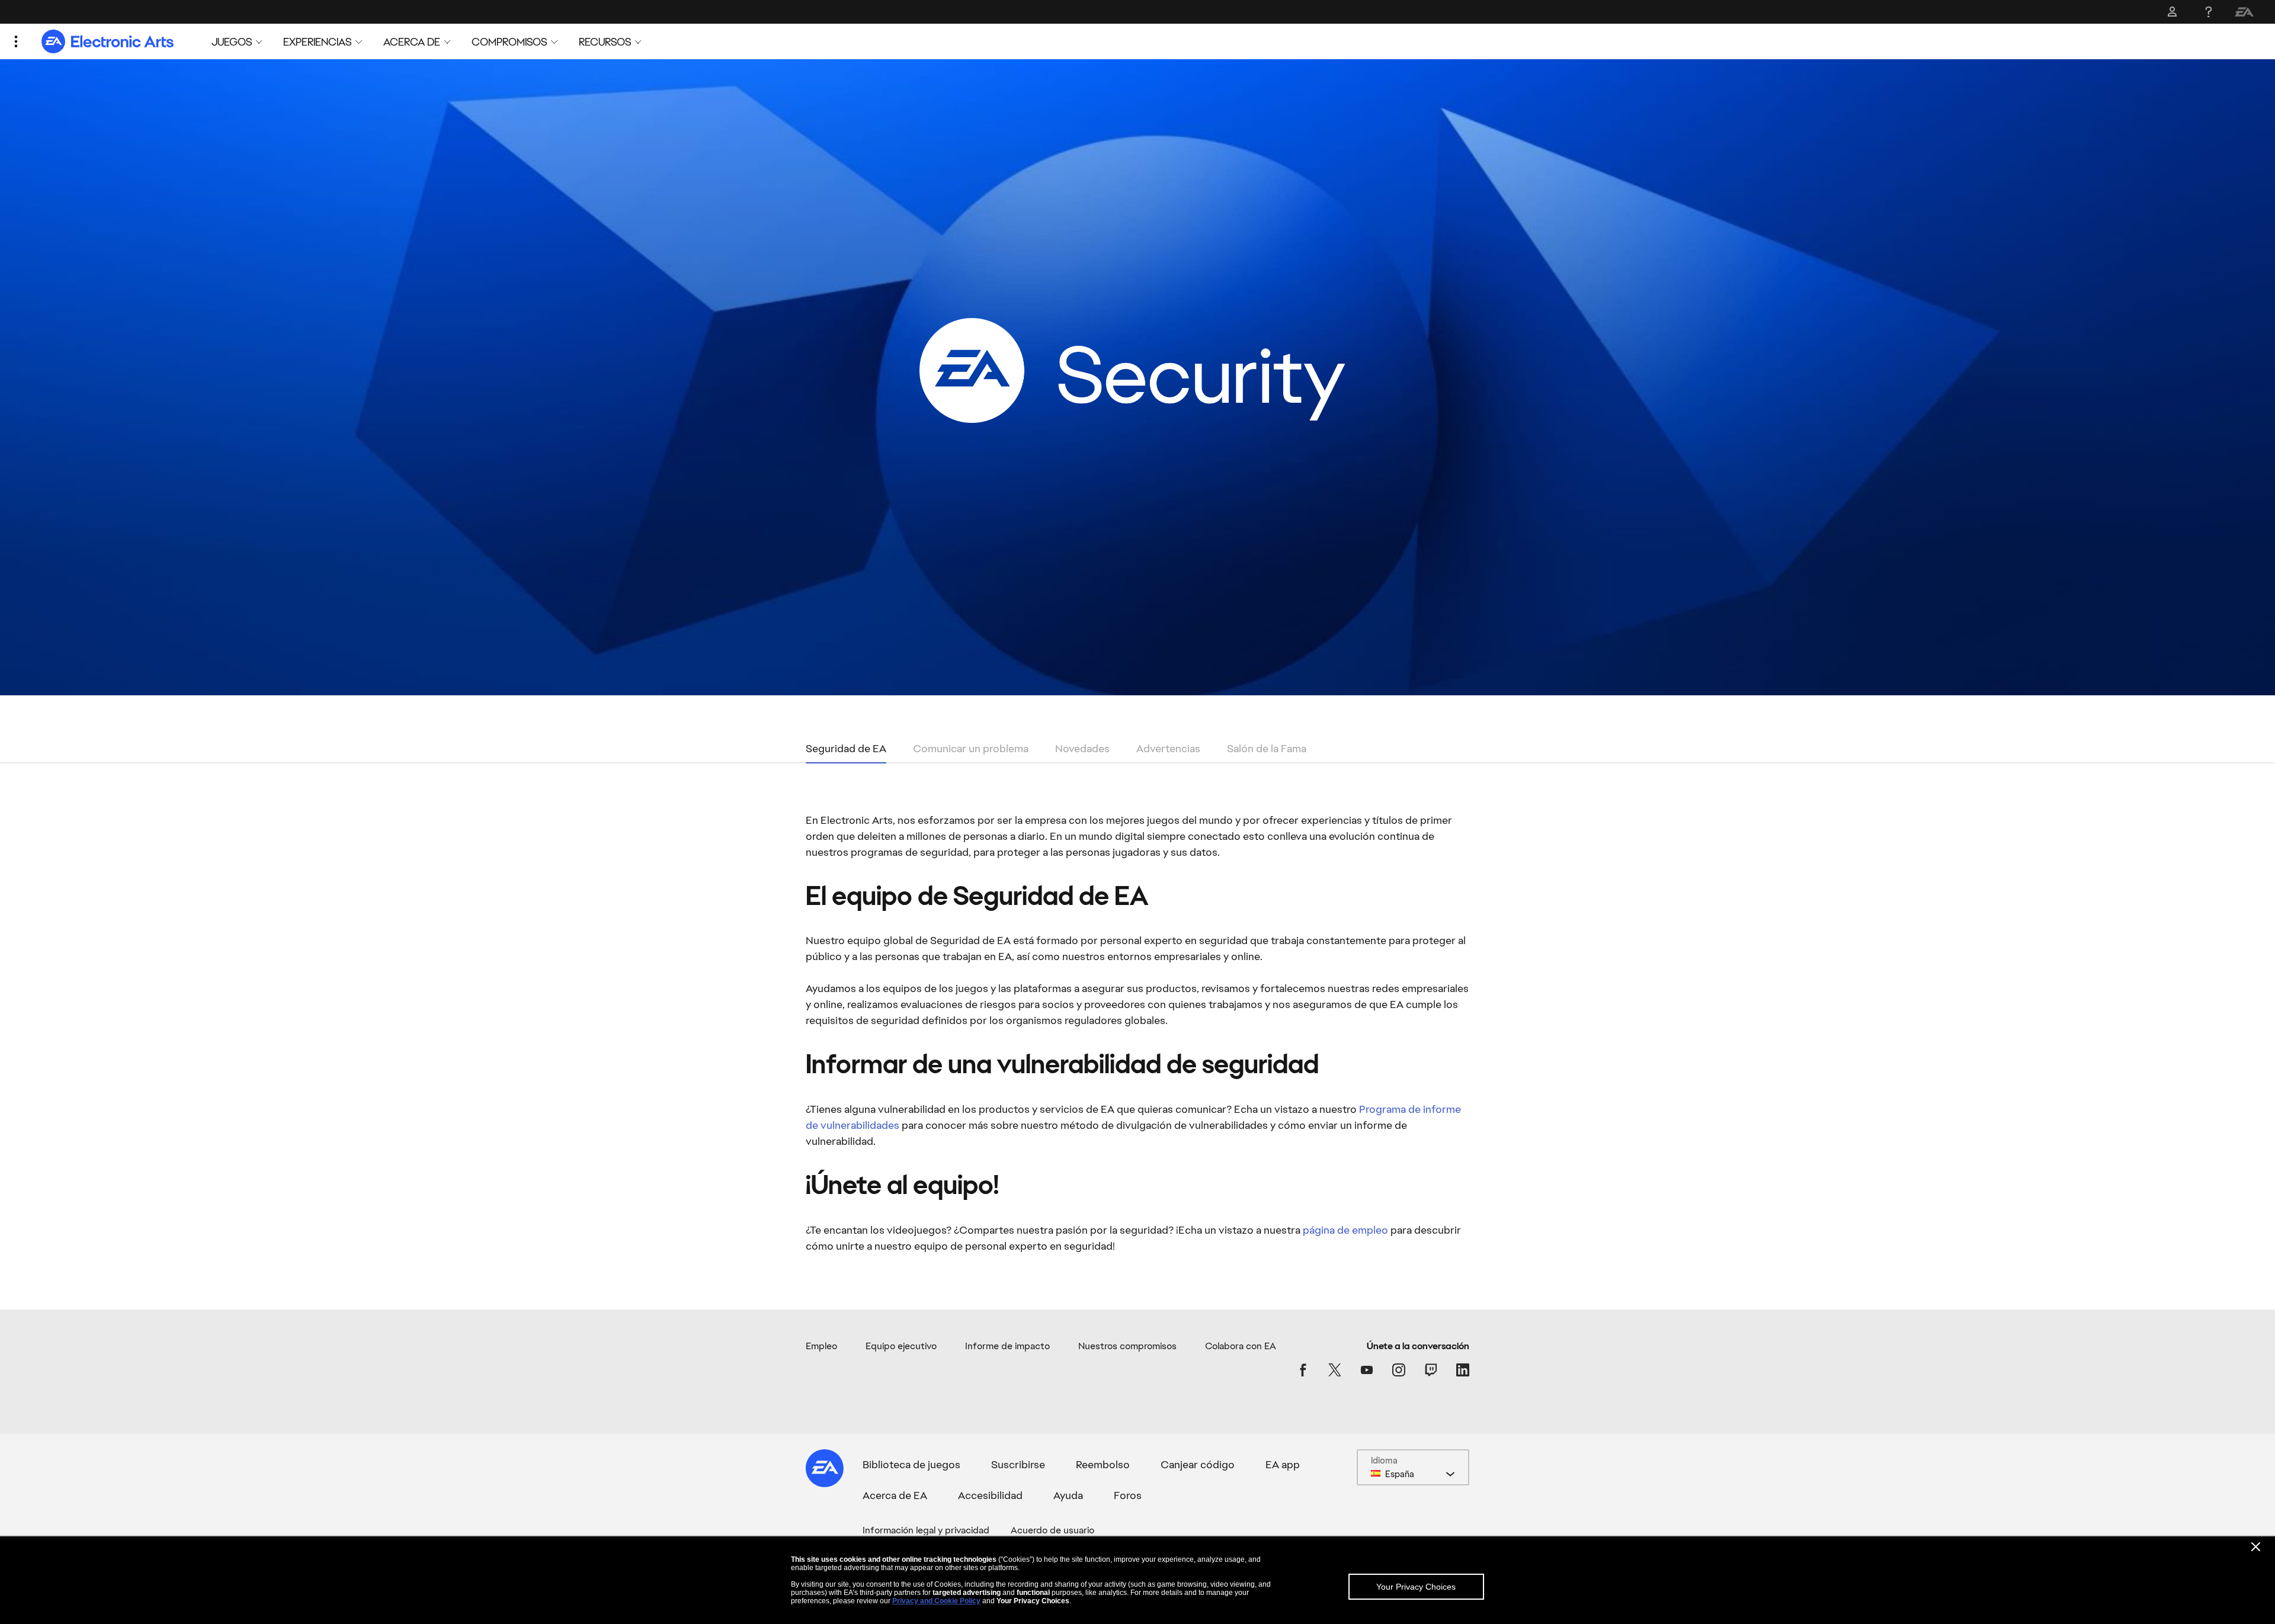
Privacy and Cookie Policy (936, 1601)
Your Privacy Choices (1416, 1587)
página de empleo (1345, 1230)
